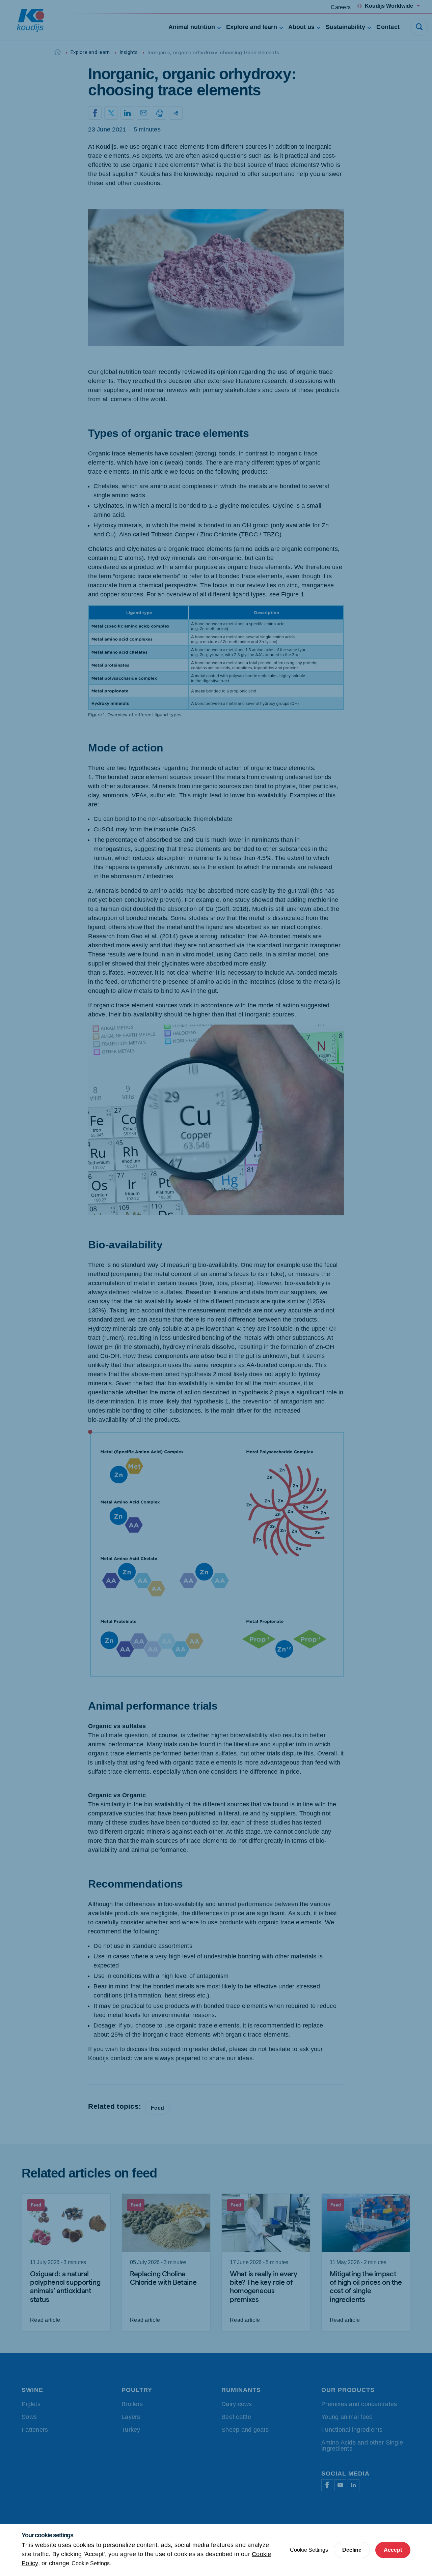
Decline (352, 2550)
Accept (393, 2550)
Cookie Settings (91, 2563)
